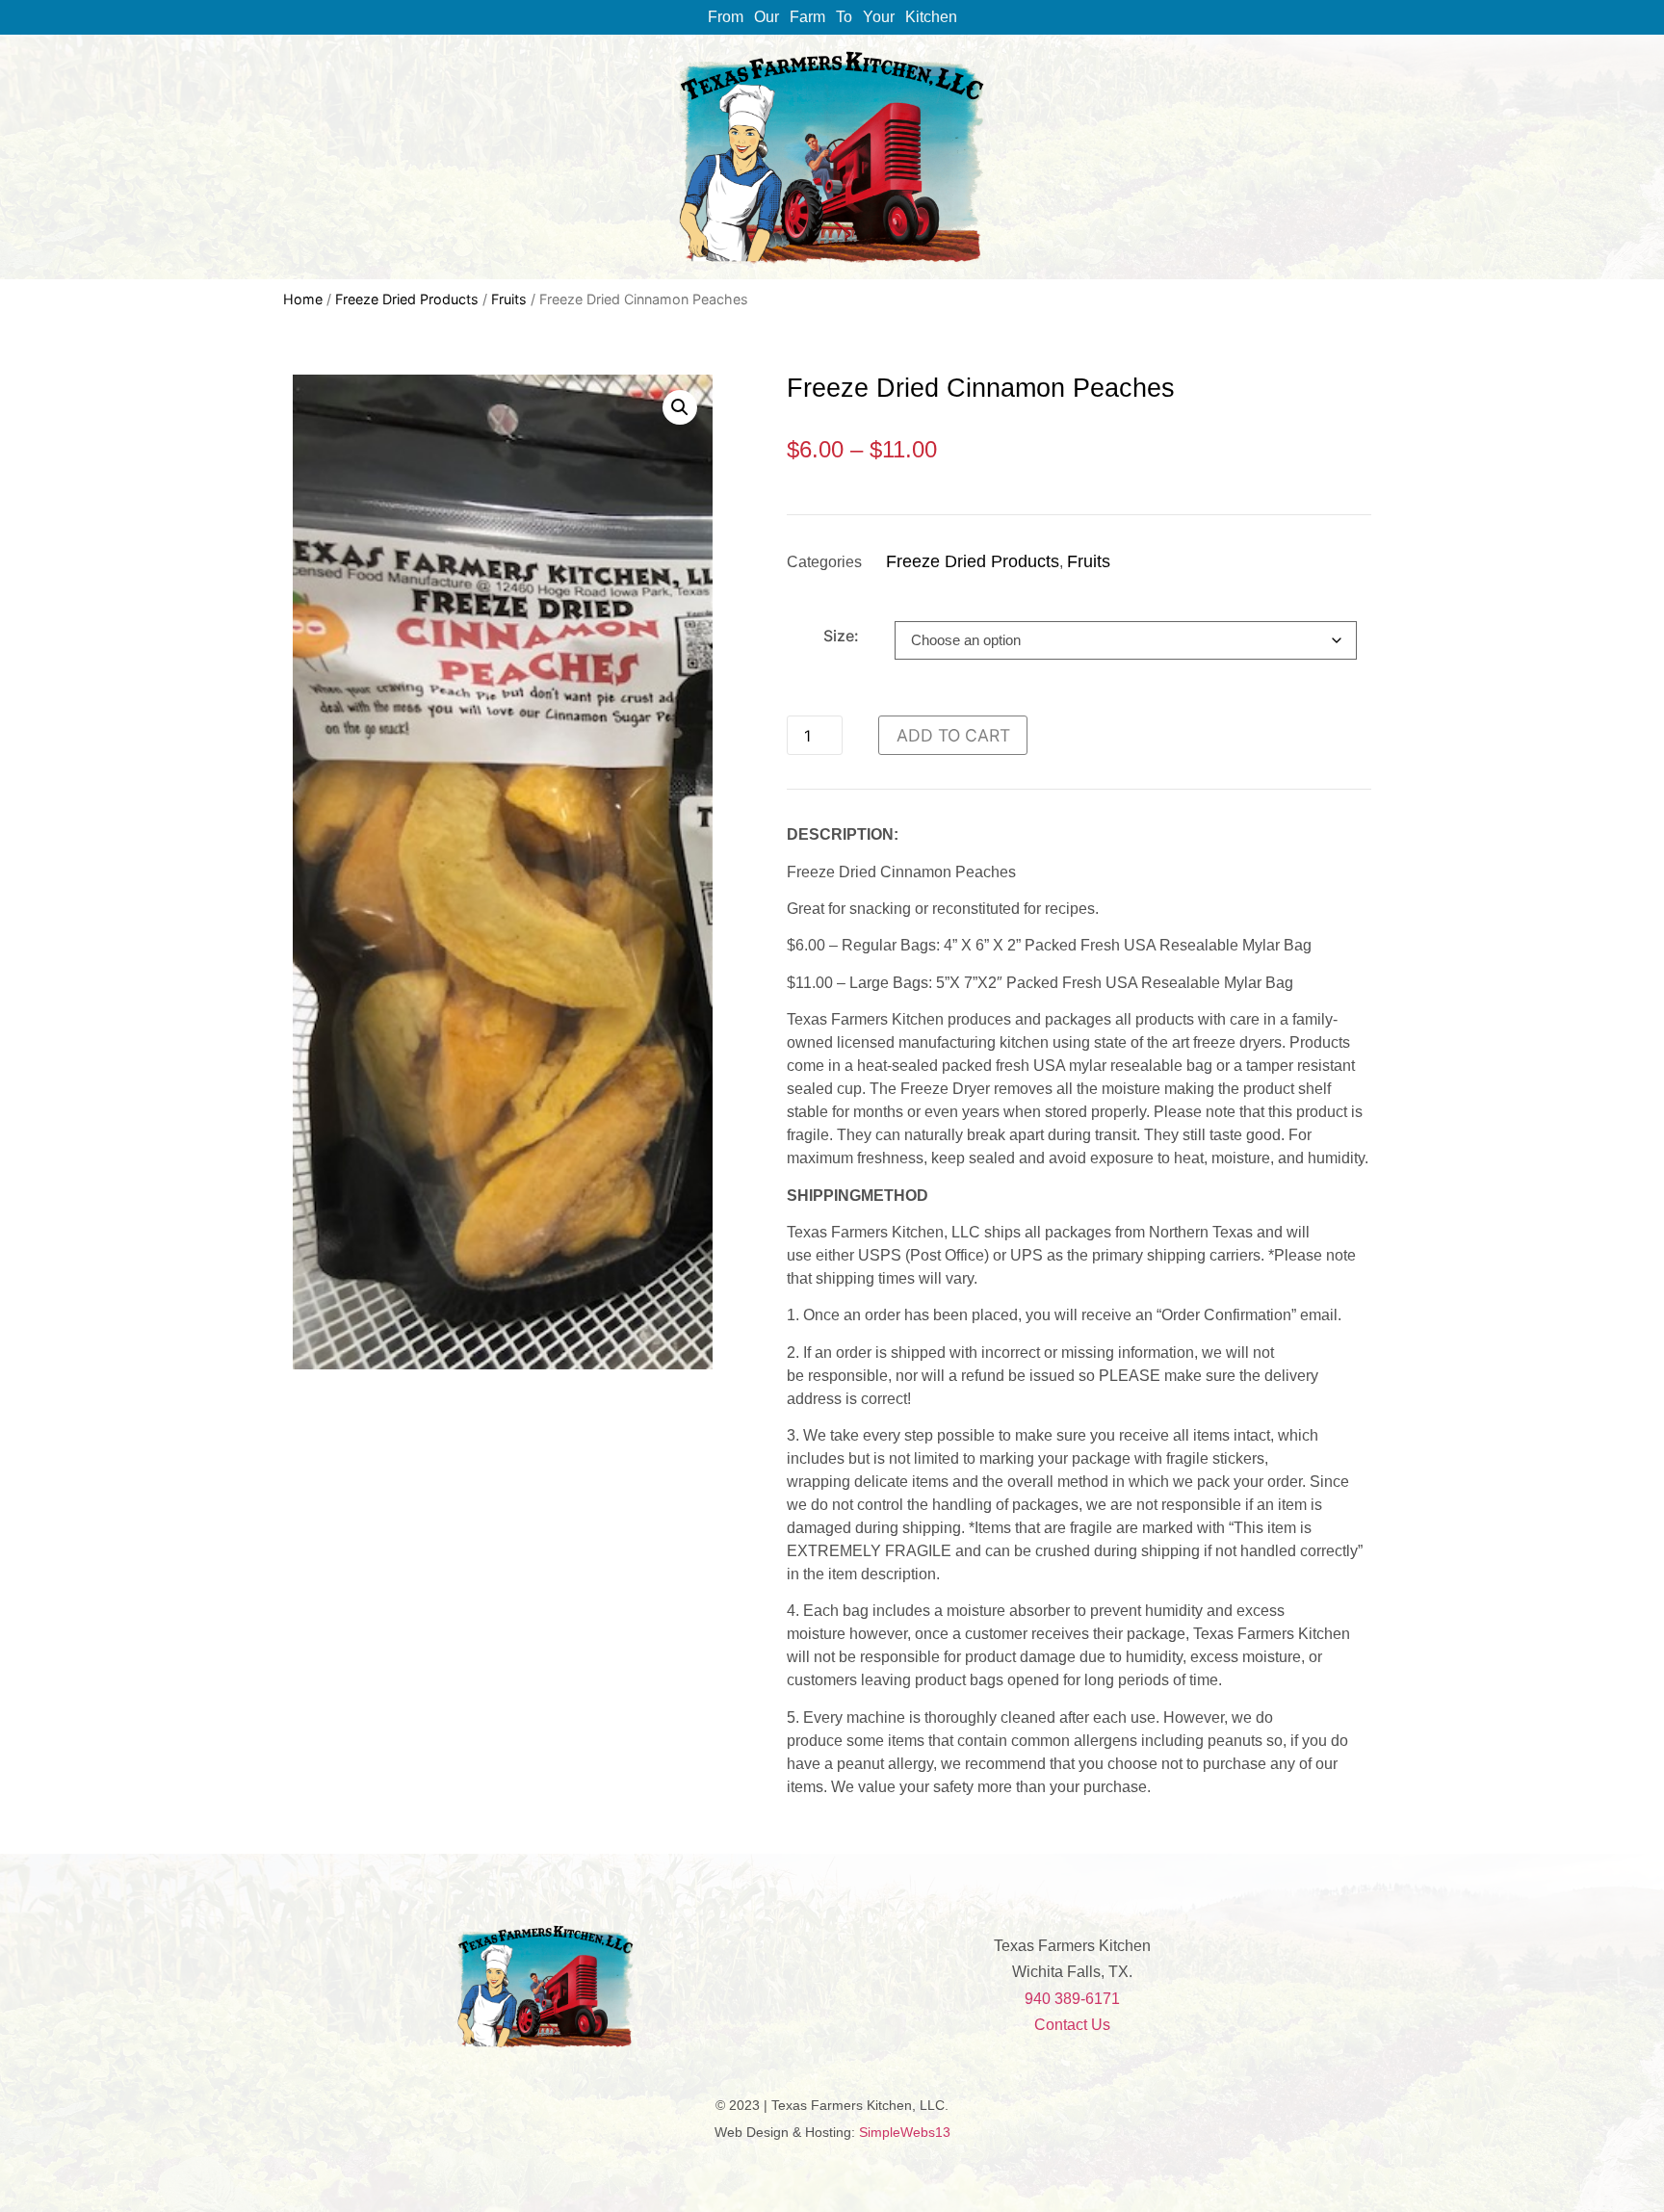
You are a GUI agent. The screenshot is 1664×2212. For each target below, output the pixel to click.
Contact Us (1072, 2025)
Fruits (509, 299)
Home (303, 299)
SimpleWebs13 (905, 2132)
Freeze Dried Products (407, 299)
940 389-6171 (1072, 1999)
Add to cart (953, 735)
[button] (680, 407)
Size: (841, 636)
